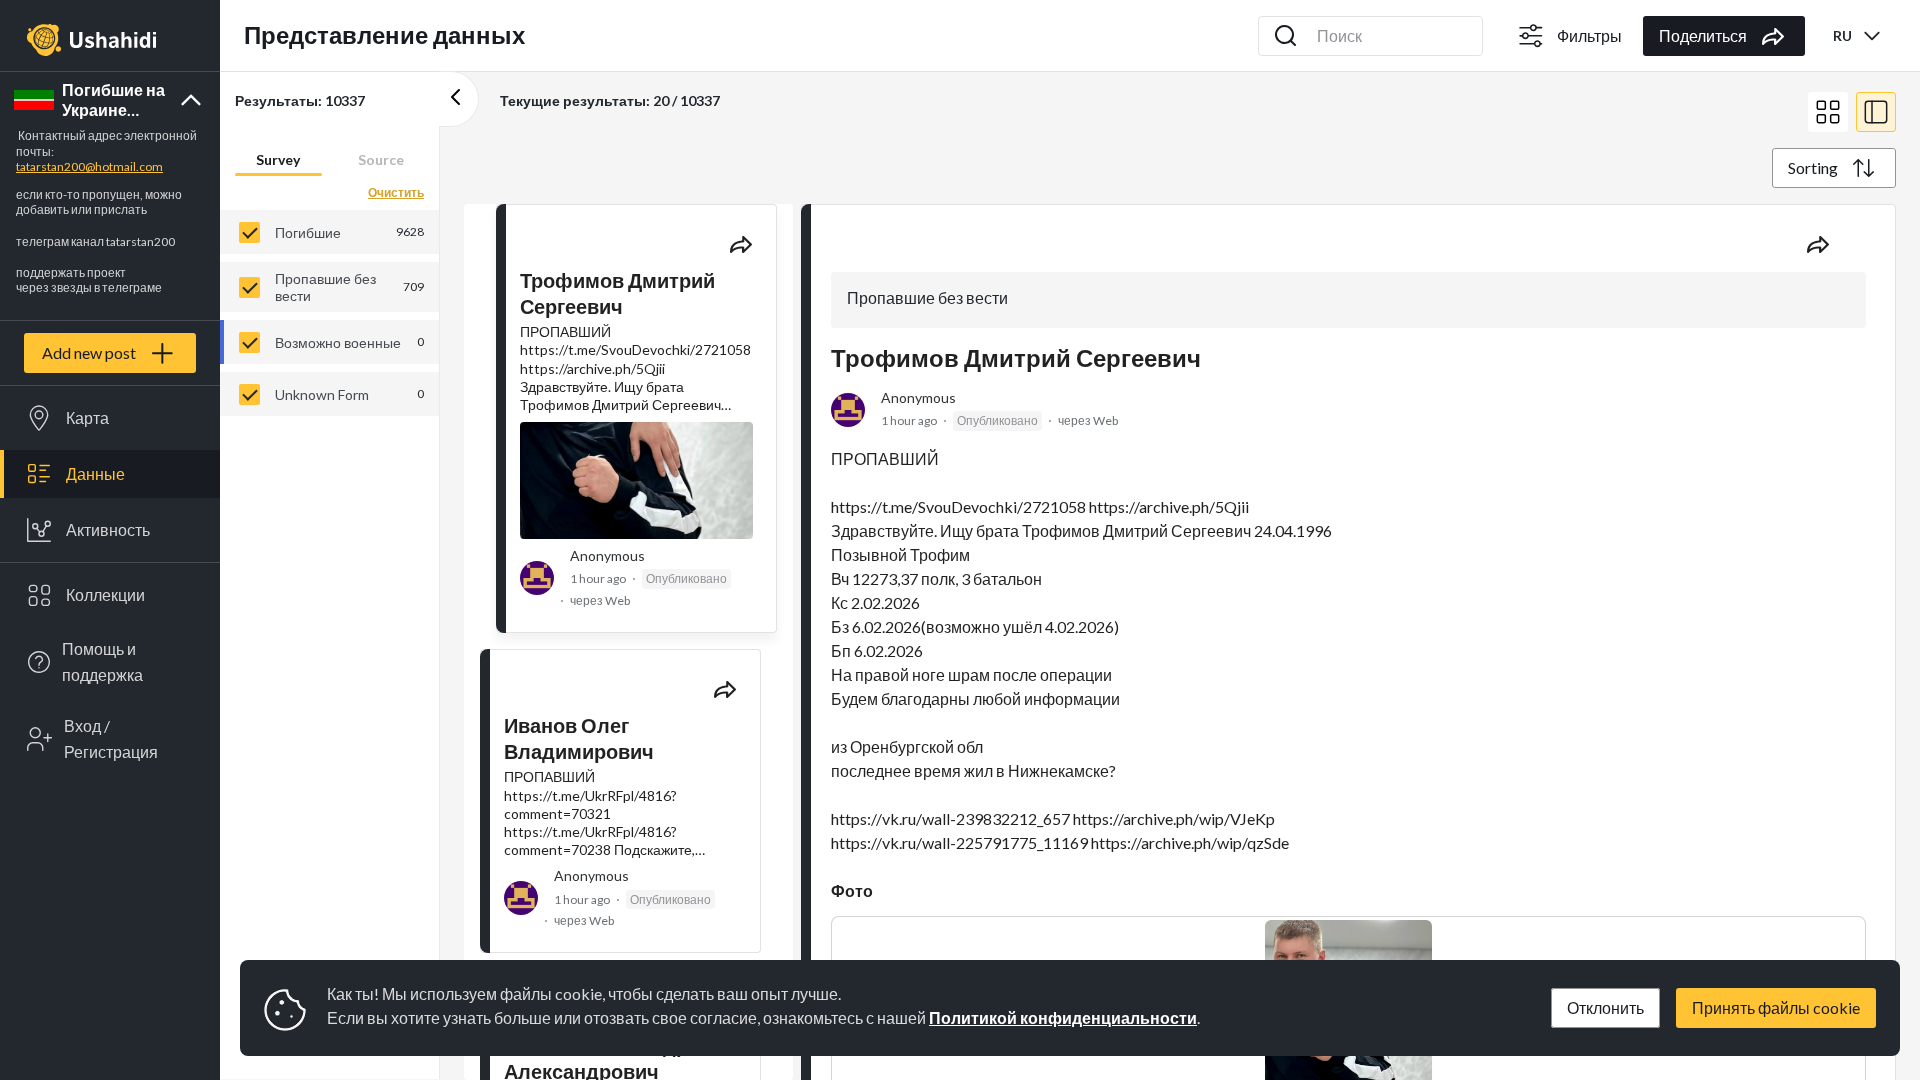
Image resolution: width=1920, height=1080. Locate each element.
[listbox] (329, 313)
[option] (329, 232)
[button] (110, 100)
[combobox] (1858, 35)
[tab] (278, 159)
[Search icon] (1286, 36)
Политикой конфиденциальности (1063, 1017)
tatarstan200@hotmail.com (89, 166)
